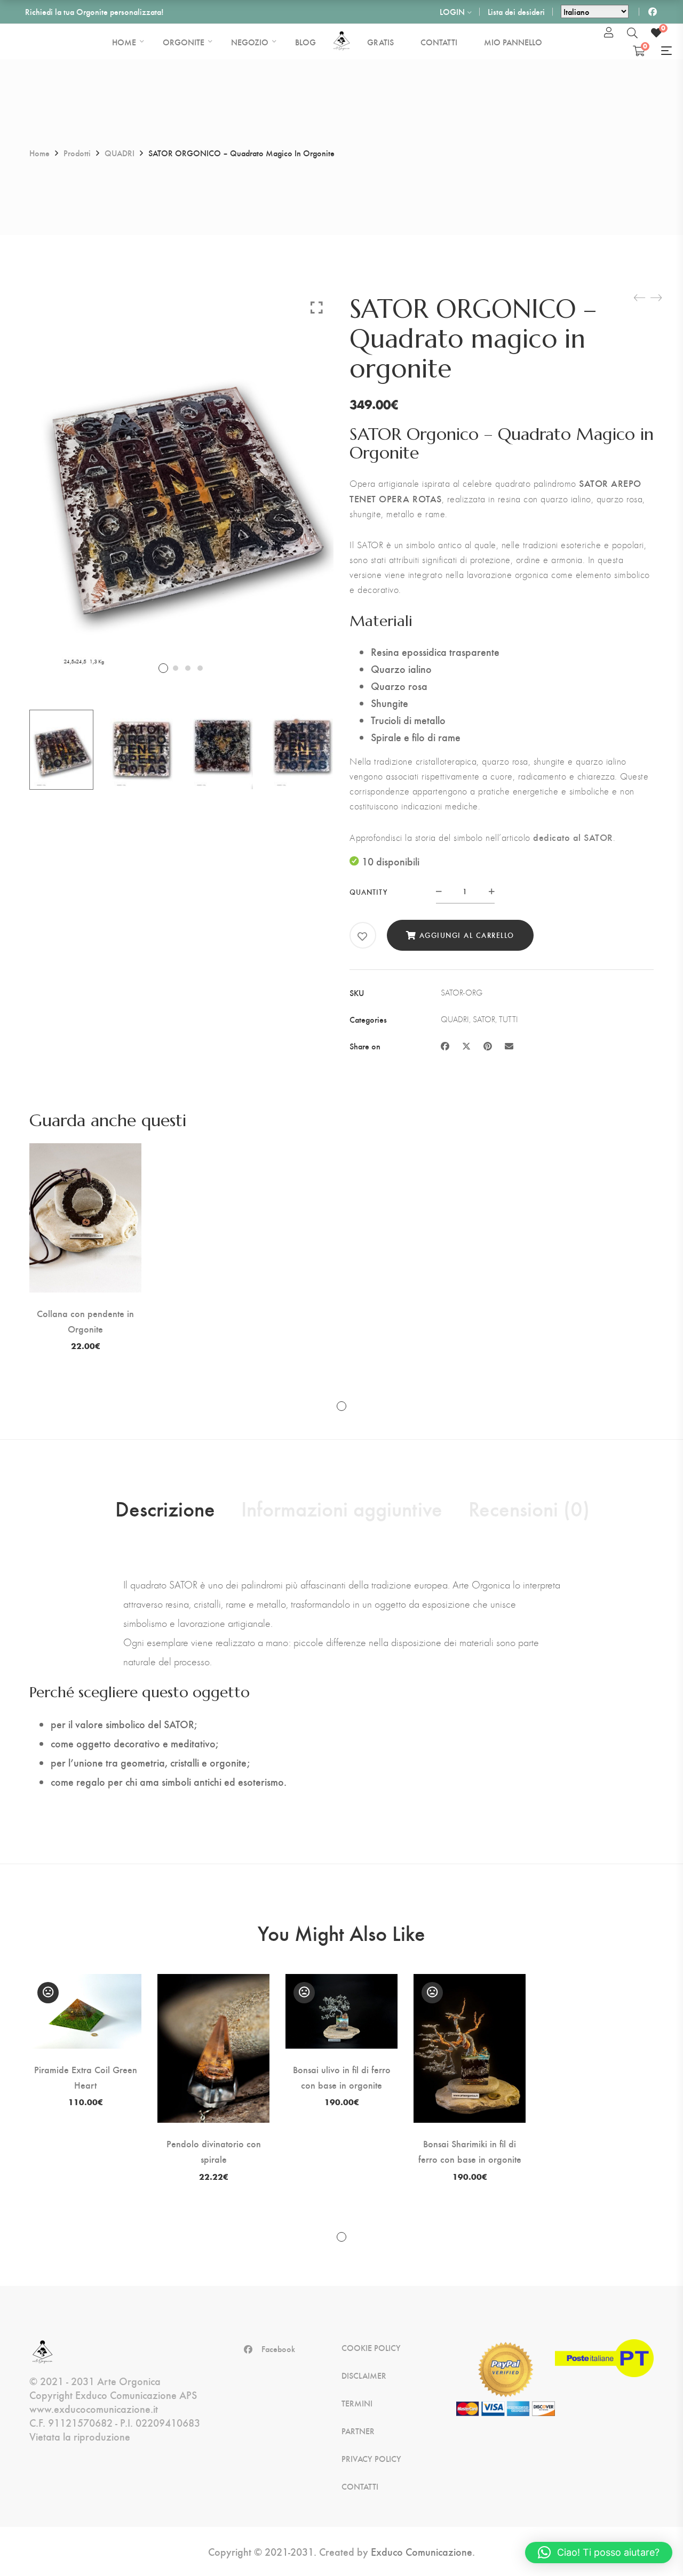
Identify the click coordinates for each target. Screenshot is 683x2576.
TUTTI (509, 1019)
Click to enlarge (317, 307)
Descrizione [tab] (165, 1508)
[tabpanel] (85, 1247)
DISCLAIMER (364, 2376)
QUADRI (120, 153)
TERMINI (357, 2403)
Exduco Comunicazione (422, 2551)
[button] (599, 2553)
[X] (466, 1046)
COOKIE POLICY (371, 2348)
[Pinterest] (488, 1046)
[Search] (632, 33)
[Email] (509, 1046)
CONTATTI (360, 2486)
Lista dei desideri (516, 11)
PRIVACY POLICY (371, 2459)
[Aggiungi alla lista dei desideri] (363, 936)
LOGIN (452, 11)
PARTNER (358, 2431)
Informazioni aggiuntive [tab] (342, 1508)
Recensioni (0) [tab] (529, 1508)
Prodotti (77, 153)
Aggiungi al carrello (467, 935)
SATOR (484, 1019)
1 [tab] (341, 1406)
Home (39, 153)
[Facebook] (445, 1046)
